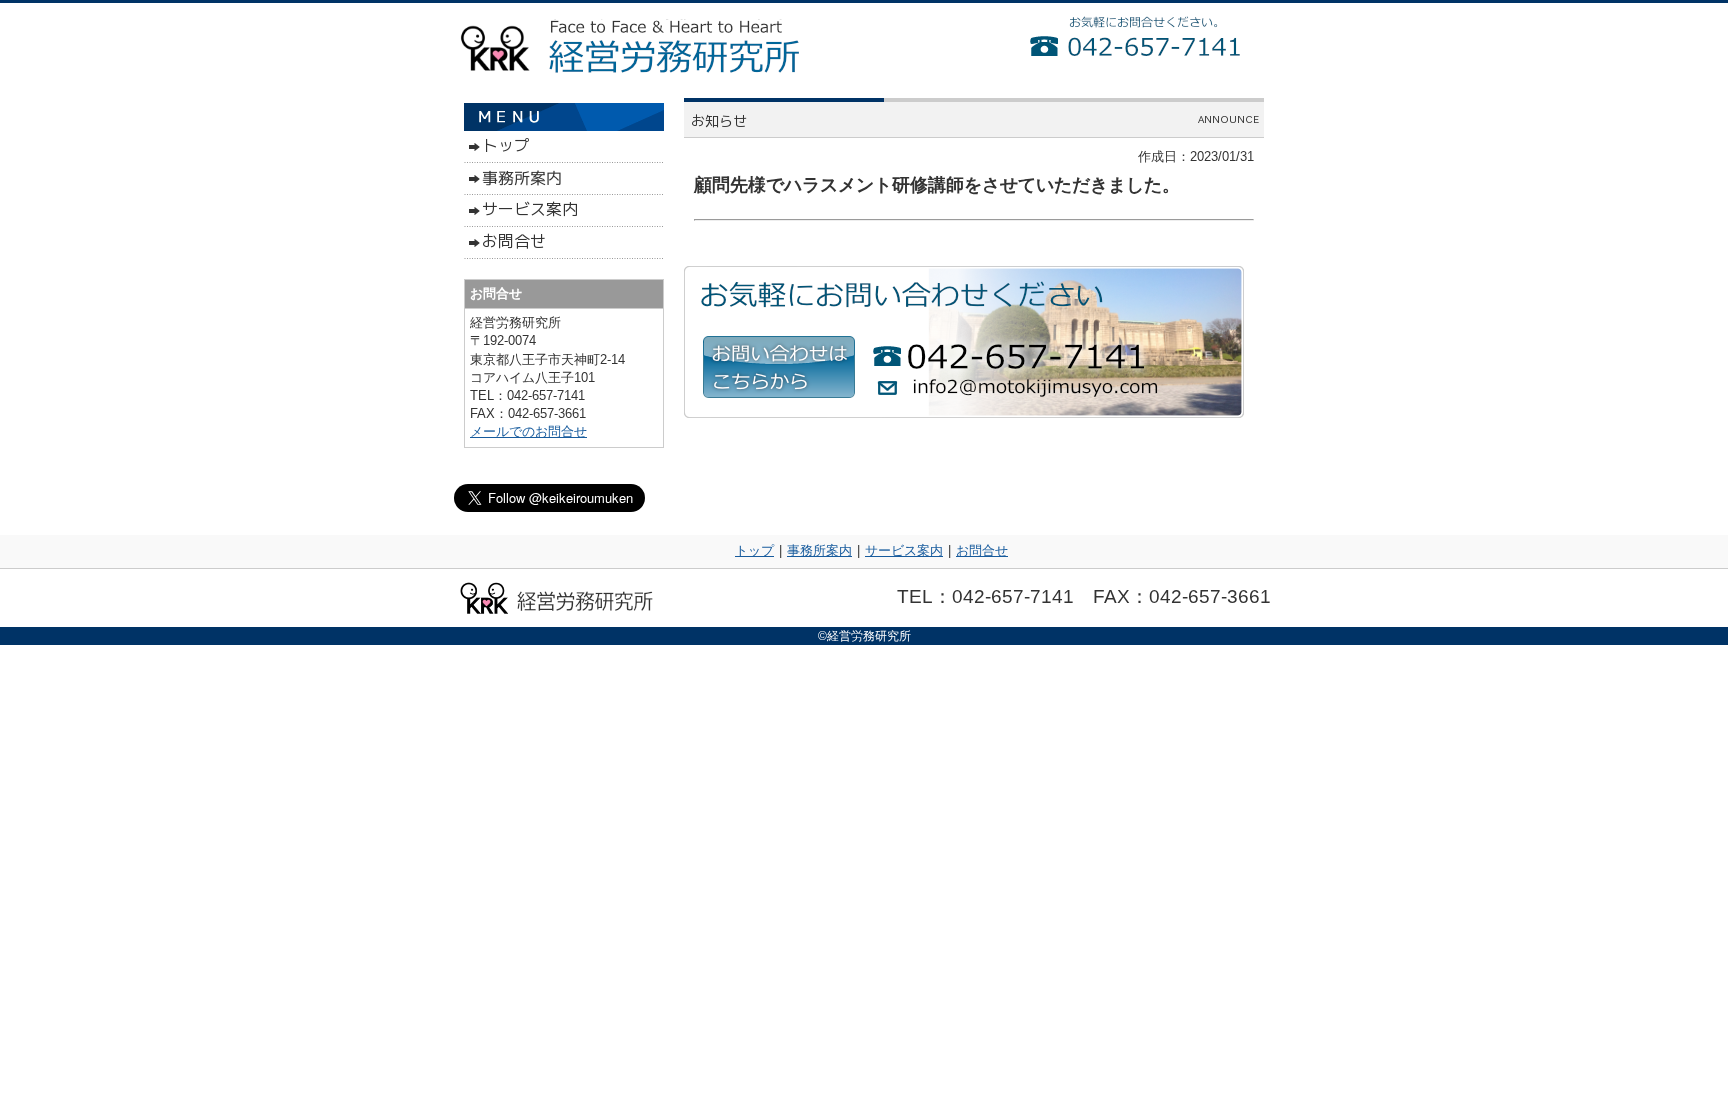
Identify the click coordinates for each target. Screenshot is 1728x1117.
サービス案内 (904, 550)
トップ (754, 550)
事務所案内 (819, 550)
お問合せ (982, 550)
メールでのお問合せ (528, 431)
